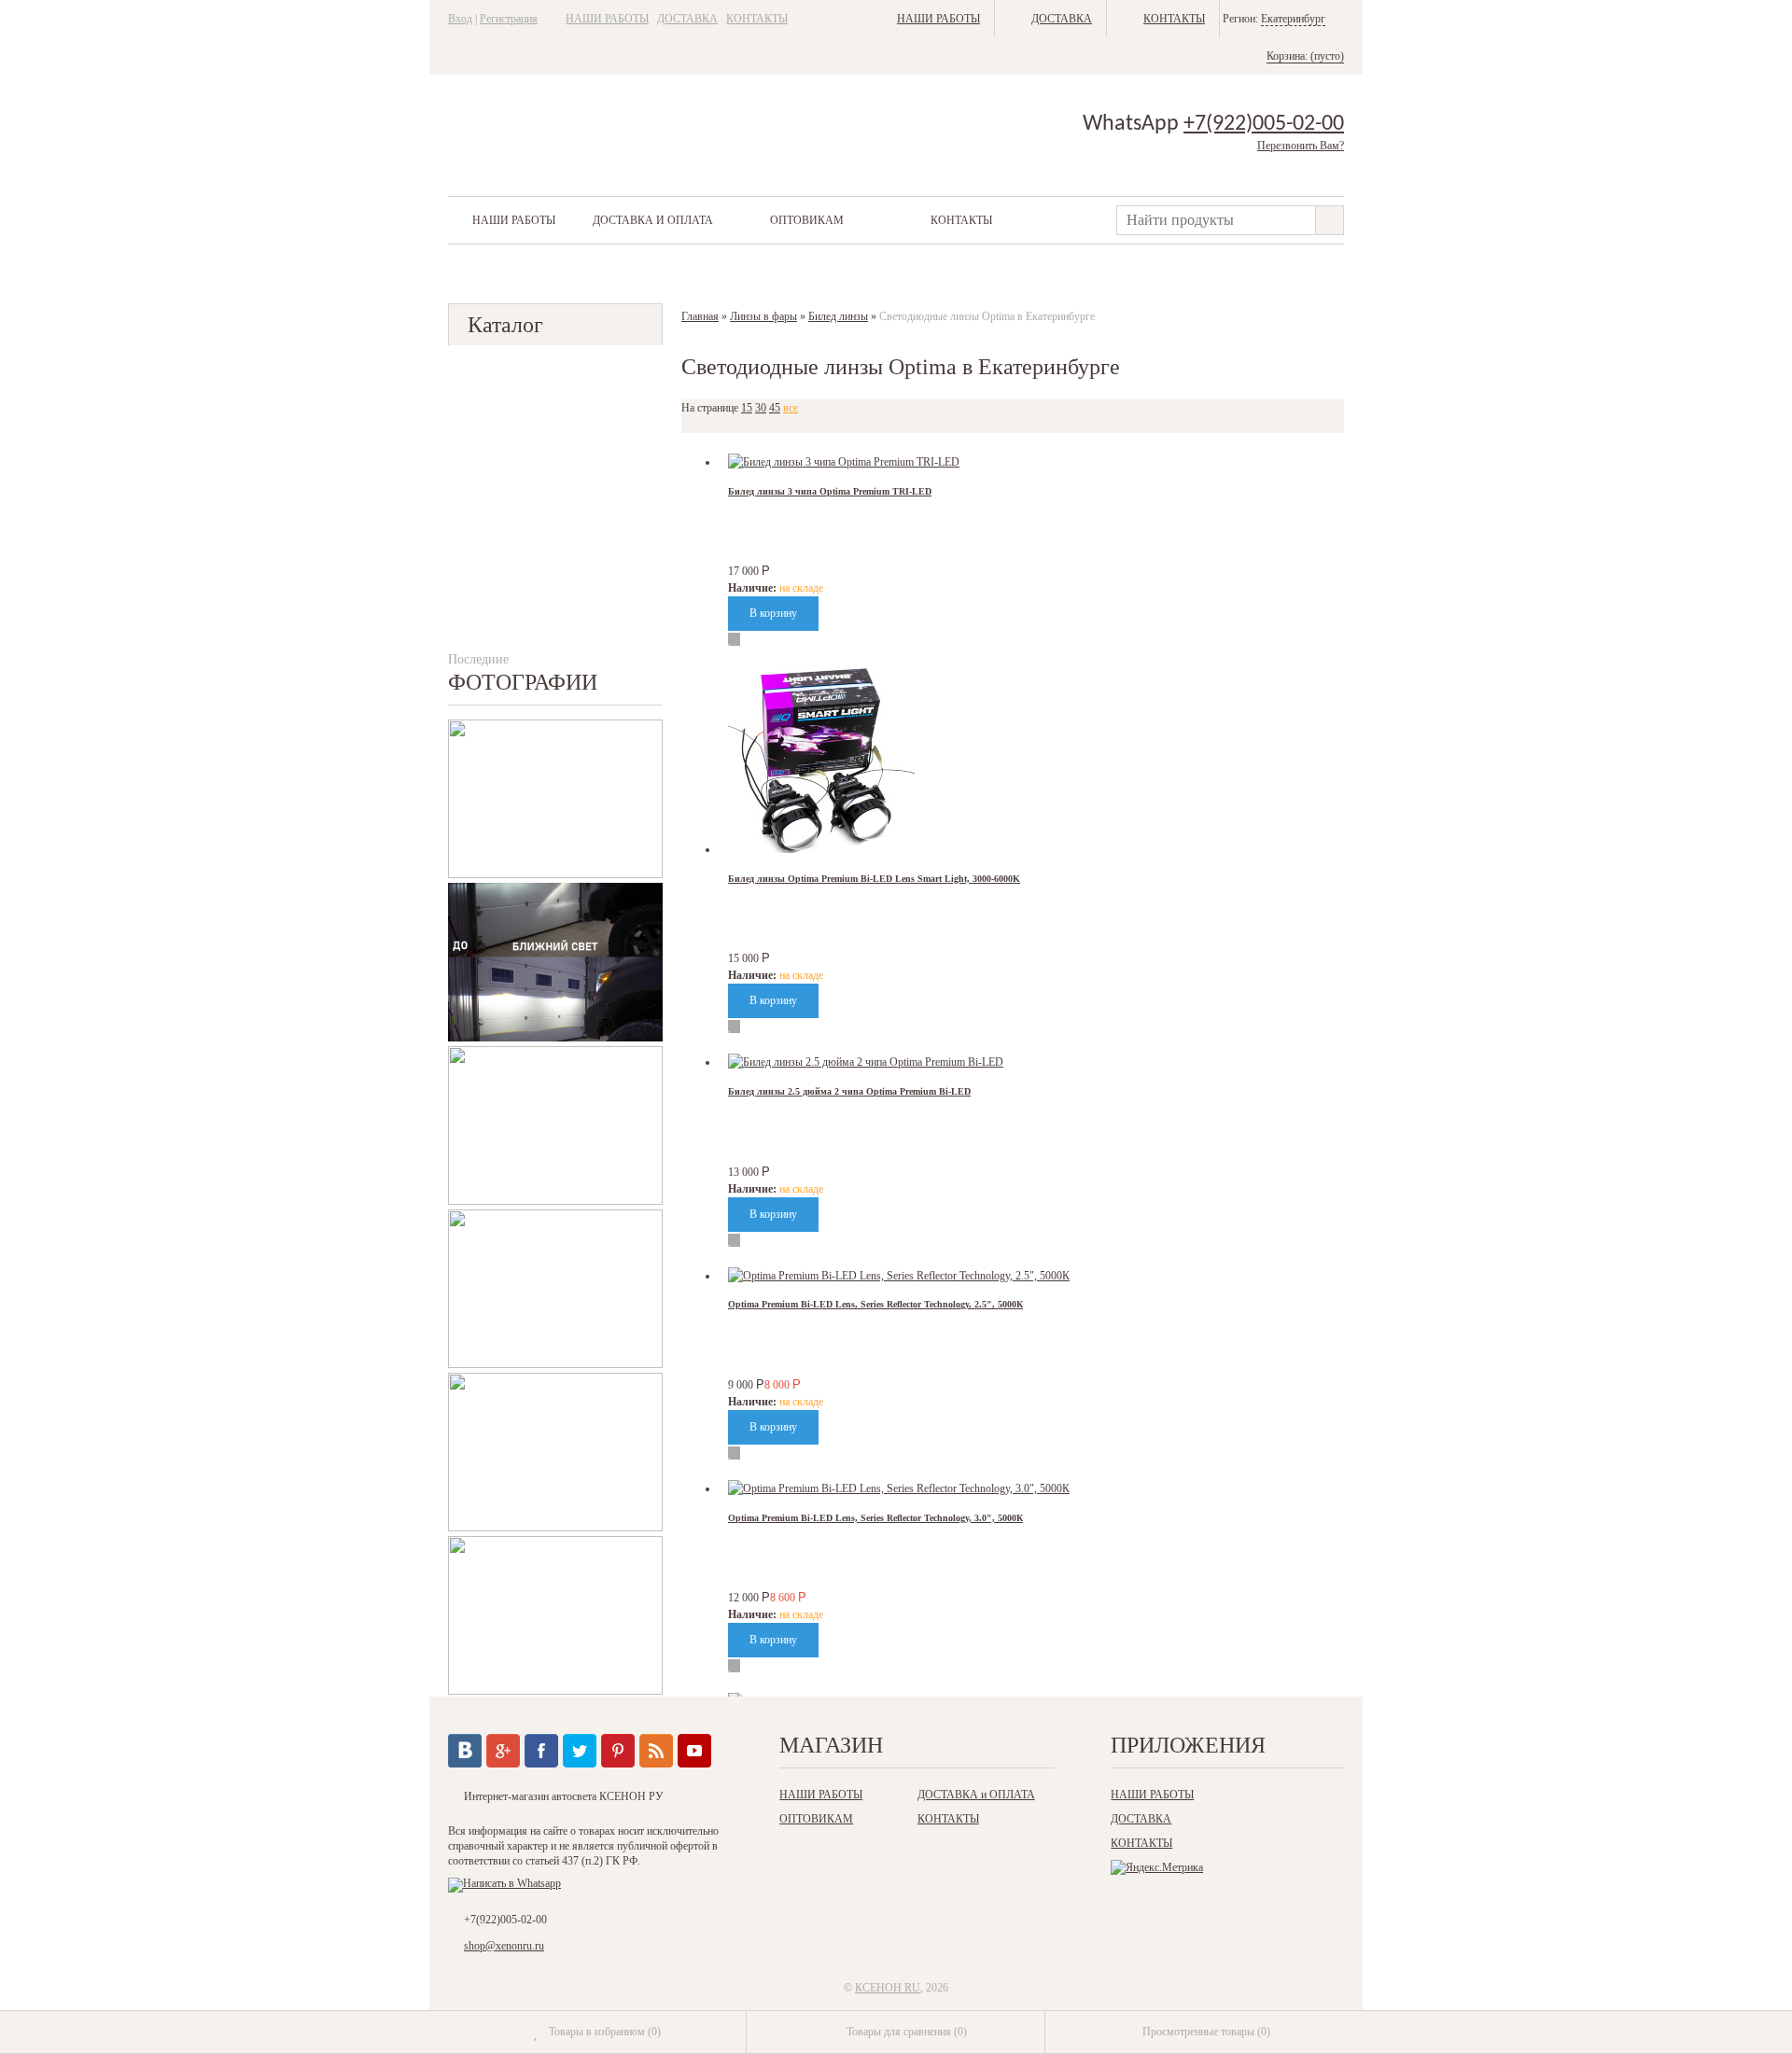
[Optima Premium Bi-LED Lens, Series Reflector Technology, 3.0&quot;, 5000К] (899, 1488)
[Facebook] (541, 1751)
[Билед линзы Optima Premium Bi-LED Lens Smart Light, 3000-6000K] (821, 849)
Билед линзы (838, 316)
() (605, 2032)
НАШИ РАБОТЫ (607, 19)
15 (747, 408)
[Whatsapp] (504, 1883)
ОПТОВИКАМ (807, 220)
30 (761, 408)
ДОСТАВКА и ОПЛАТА (653, 220)
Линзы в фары (763, 316)
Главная (700, 316)
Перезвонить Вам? (1301, 146)
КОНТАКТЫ (757, 19)
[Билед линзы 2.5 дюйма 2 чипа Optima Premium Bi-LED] (866, 1062)
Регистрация (509, 19)
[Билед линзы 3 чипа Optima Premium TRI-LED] (844, 462)
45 (775, 408)
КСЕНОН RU (888, 1988)
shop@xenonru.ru (504, 1946)
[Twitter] (580, 1751)
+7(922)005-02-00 (1264, 124)
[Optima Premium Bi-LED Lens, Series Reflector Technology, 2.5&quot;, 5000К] (899, 1276)
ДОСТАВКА (687, 19)
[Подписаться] (656, 1751)
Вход (460, 19)
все (791, 408)
